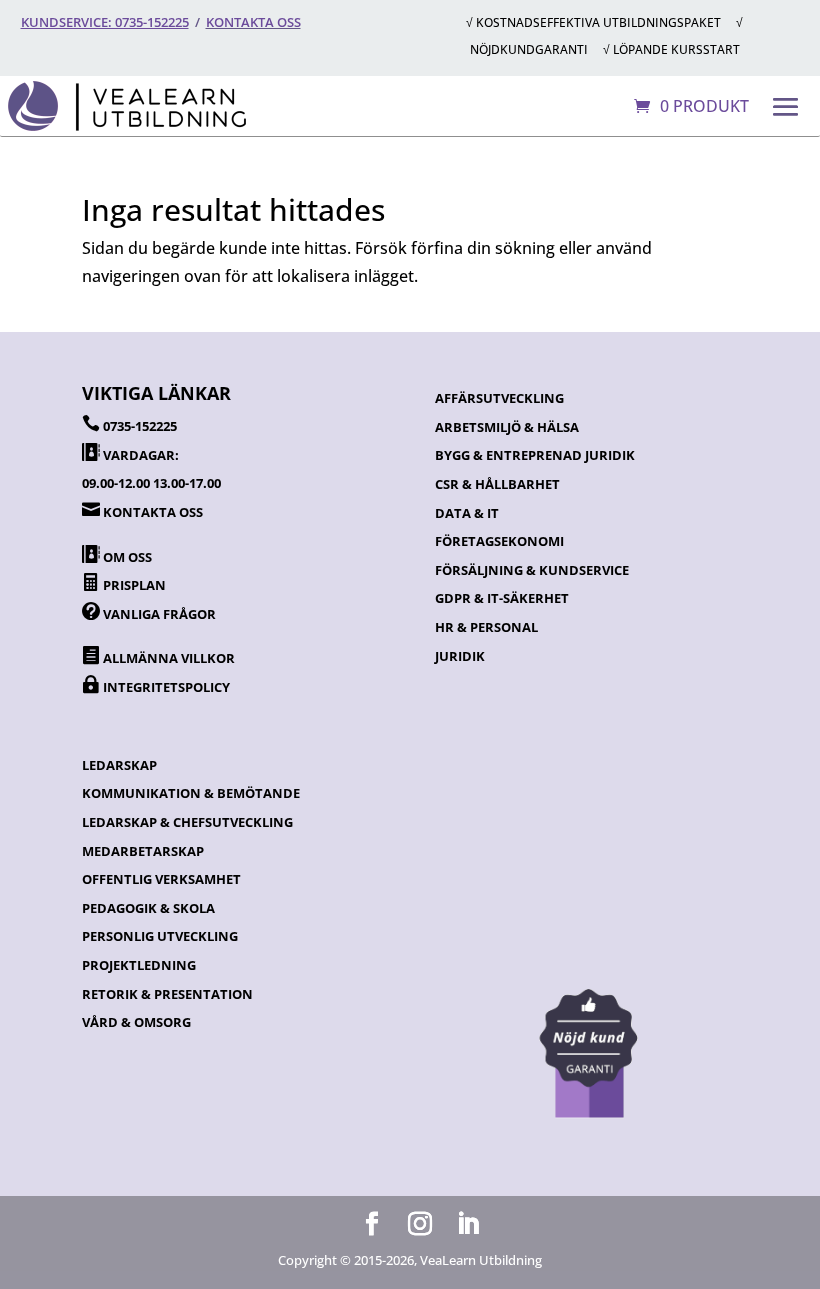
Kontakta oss (253, 22)
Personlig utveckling (160, 936)
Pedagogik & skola (148, 908)
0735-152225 (140, 426)
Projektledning (139, 965)
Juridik (460, 656)
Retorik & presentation (167, 994)
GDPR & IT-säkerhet (502, 598)
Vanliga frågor (159, 614)
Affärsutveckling (499, 398)
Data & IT (467, 513)
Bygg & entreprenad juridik (535, 455)
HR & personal (486, 627)
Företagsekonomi (499, 541)
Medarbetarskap (143, 851)
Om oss (127, 557)
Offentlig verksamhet (161, 879)
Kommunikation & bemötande (191, 793)
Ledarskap (119, 765)
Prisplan (134, 585)
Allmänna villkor (169, 658)
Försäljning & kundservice (532, 570)
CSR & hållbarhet (497, 484)
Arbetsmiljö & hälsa (507, 427)
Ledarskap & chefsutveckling (187, 822)
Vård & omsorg (136, 1022)
